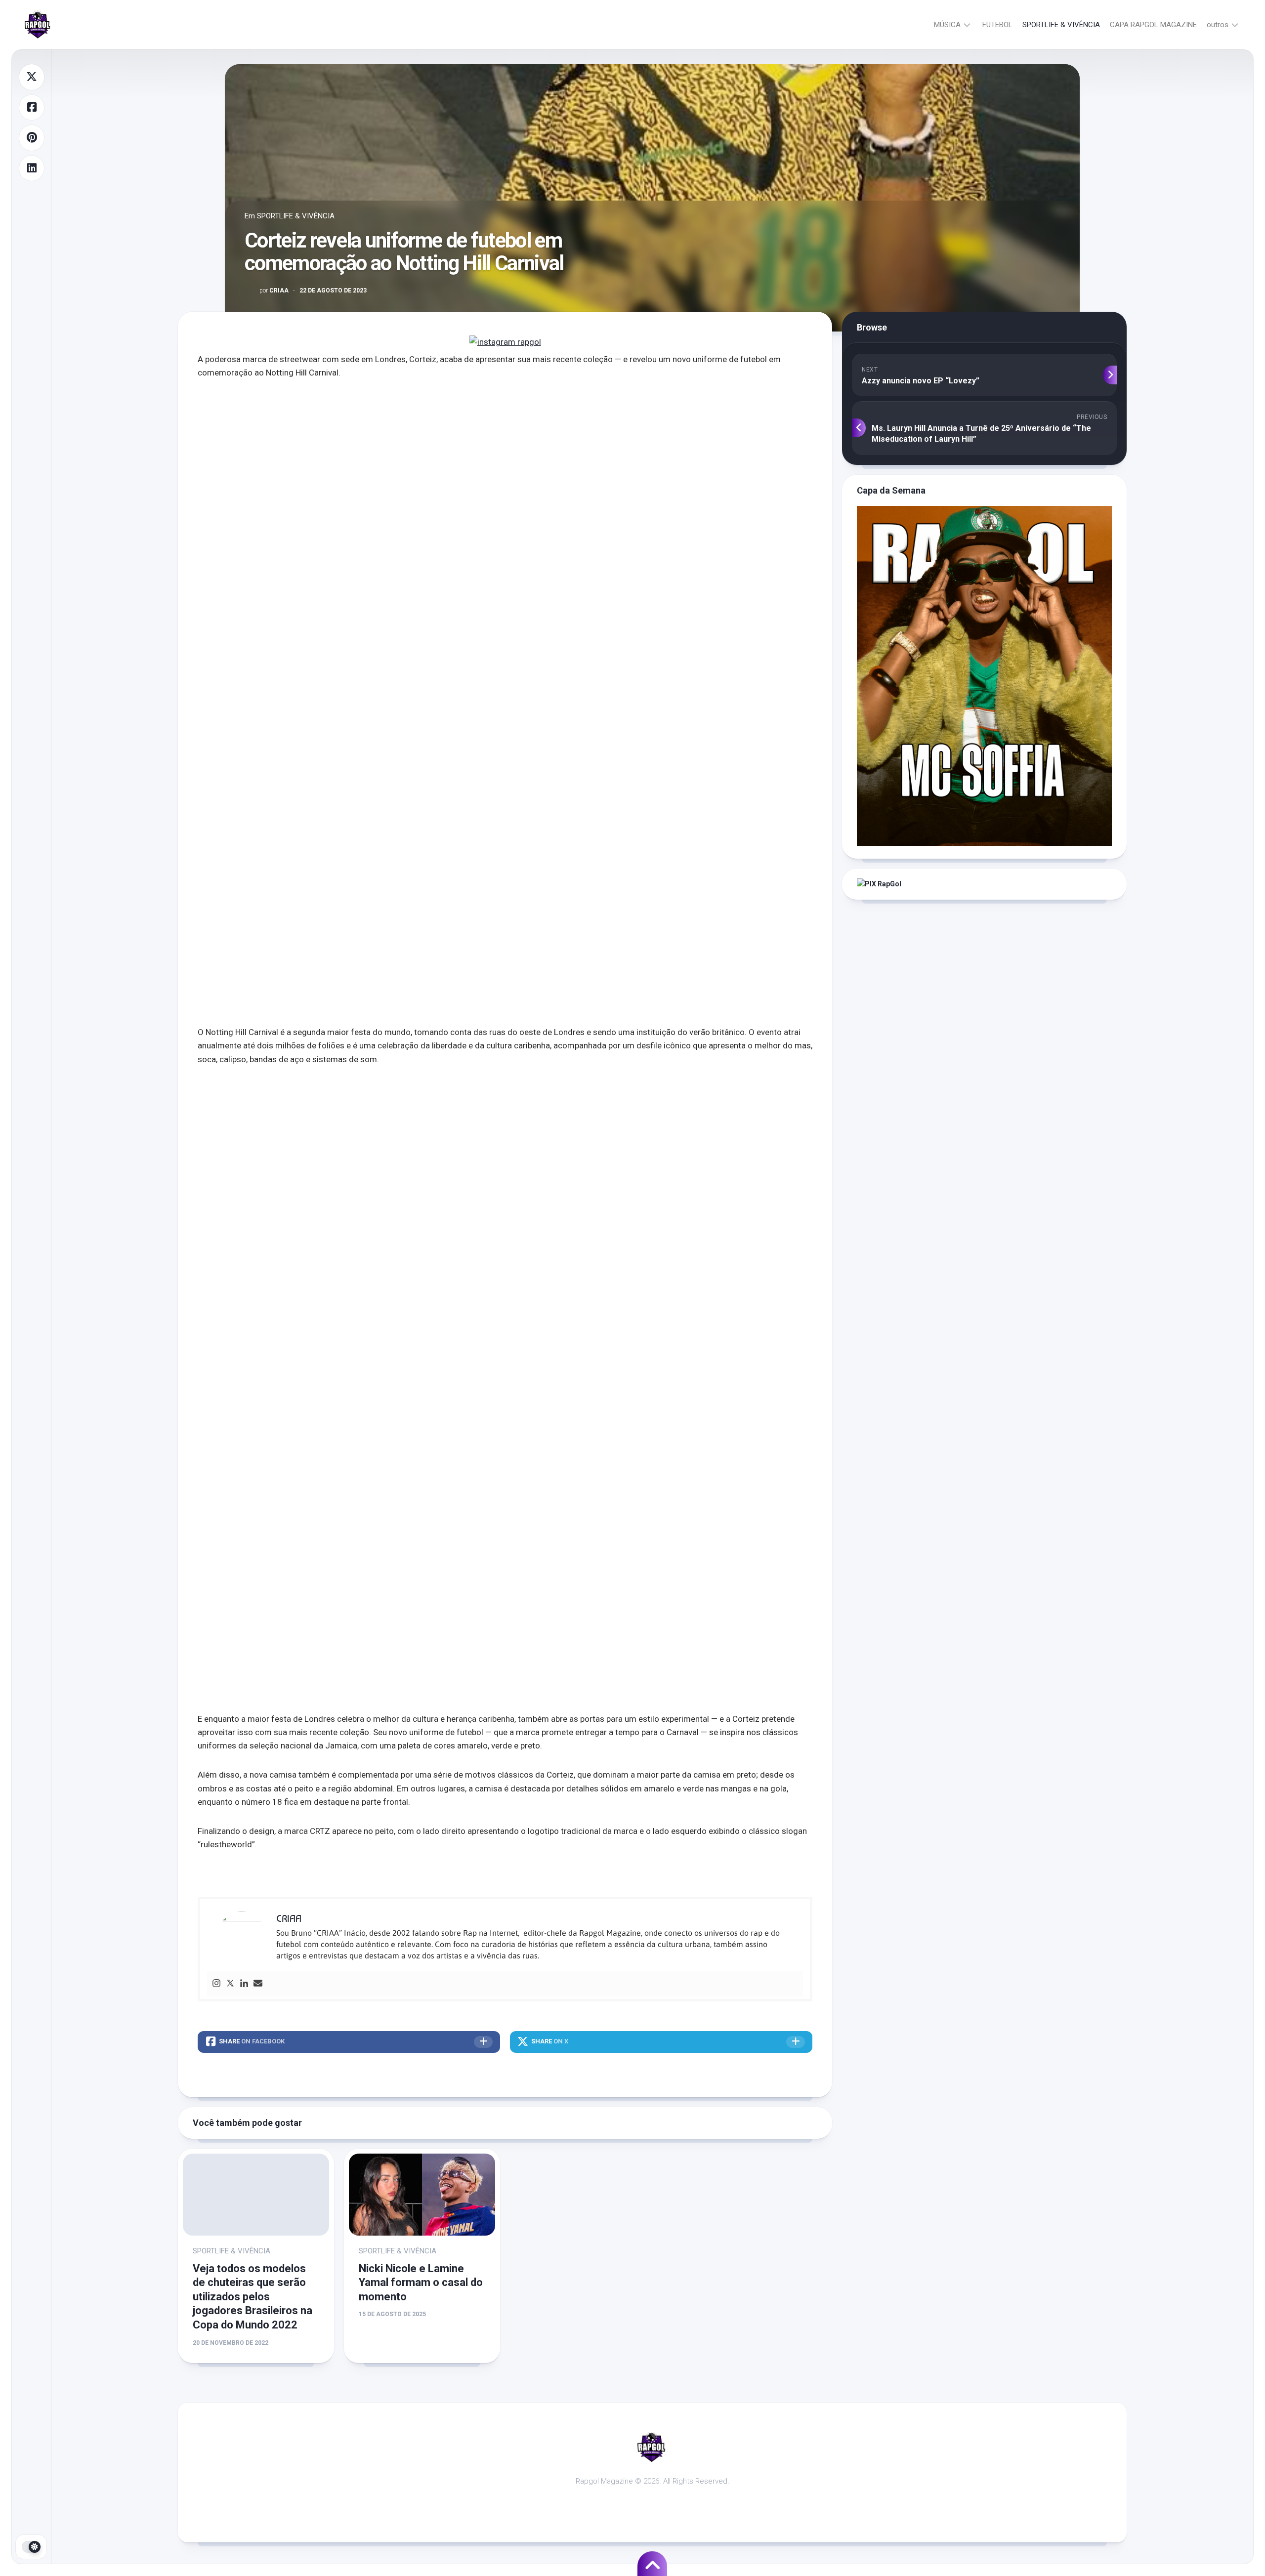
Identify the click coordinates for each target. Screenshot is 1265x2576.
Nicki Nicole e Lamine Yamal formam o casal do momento (421, 2283)
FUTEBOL (997, 25)
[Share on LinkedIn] (32, 168)
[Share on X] (32, 77)
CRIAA (274, 291)
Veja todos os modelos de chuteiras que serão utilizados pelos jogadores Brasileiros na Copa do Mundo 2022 (253, 2297)
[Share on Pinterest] (32, 138)
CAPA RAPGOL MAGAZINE (1153, 25)
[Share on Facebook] (32, 108)
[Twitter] (230, 1984)
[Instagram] (216, 1984)
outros (1218, 25)
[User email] (258, 1984)
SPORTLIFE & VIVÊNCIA (1061, 25)
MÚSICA (947, 25)
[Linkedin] (244, 1984)
